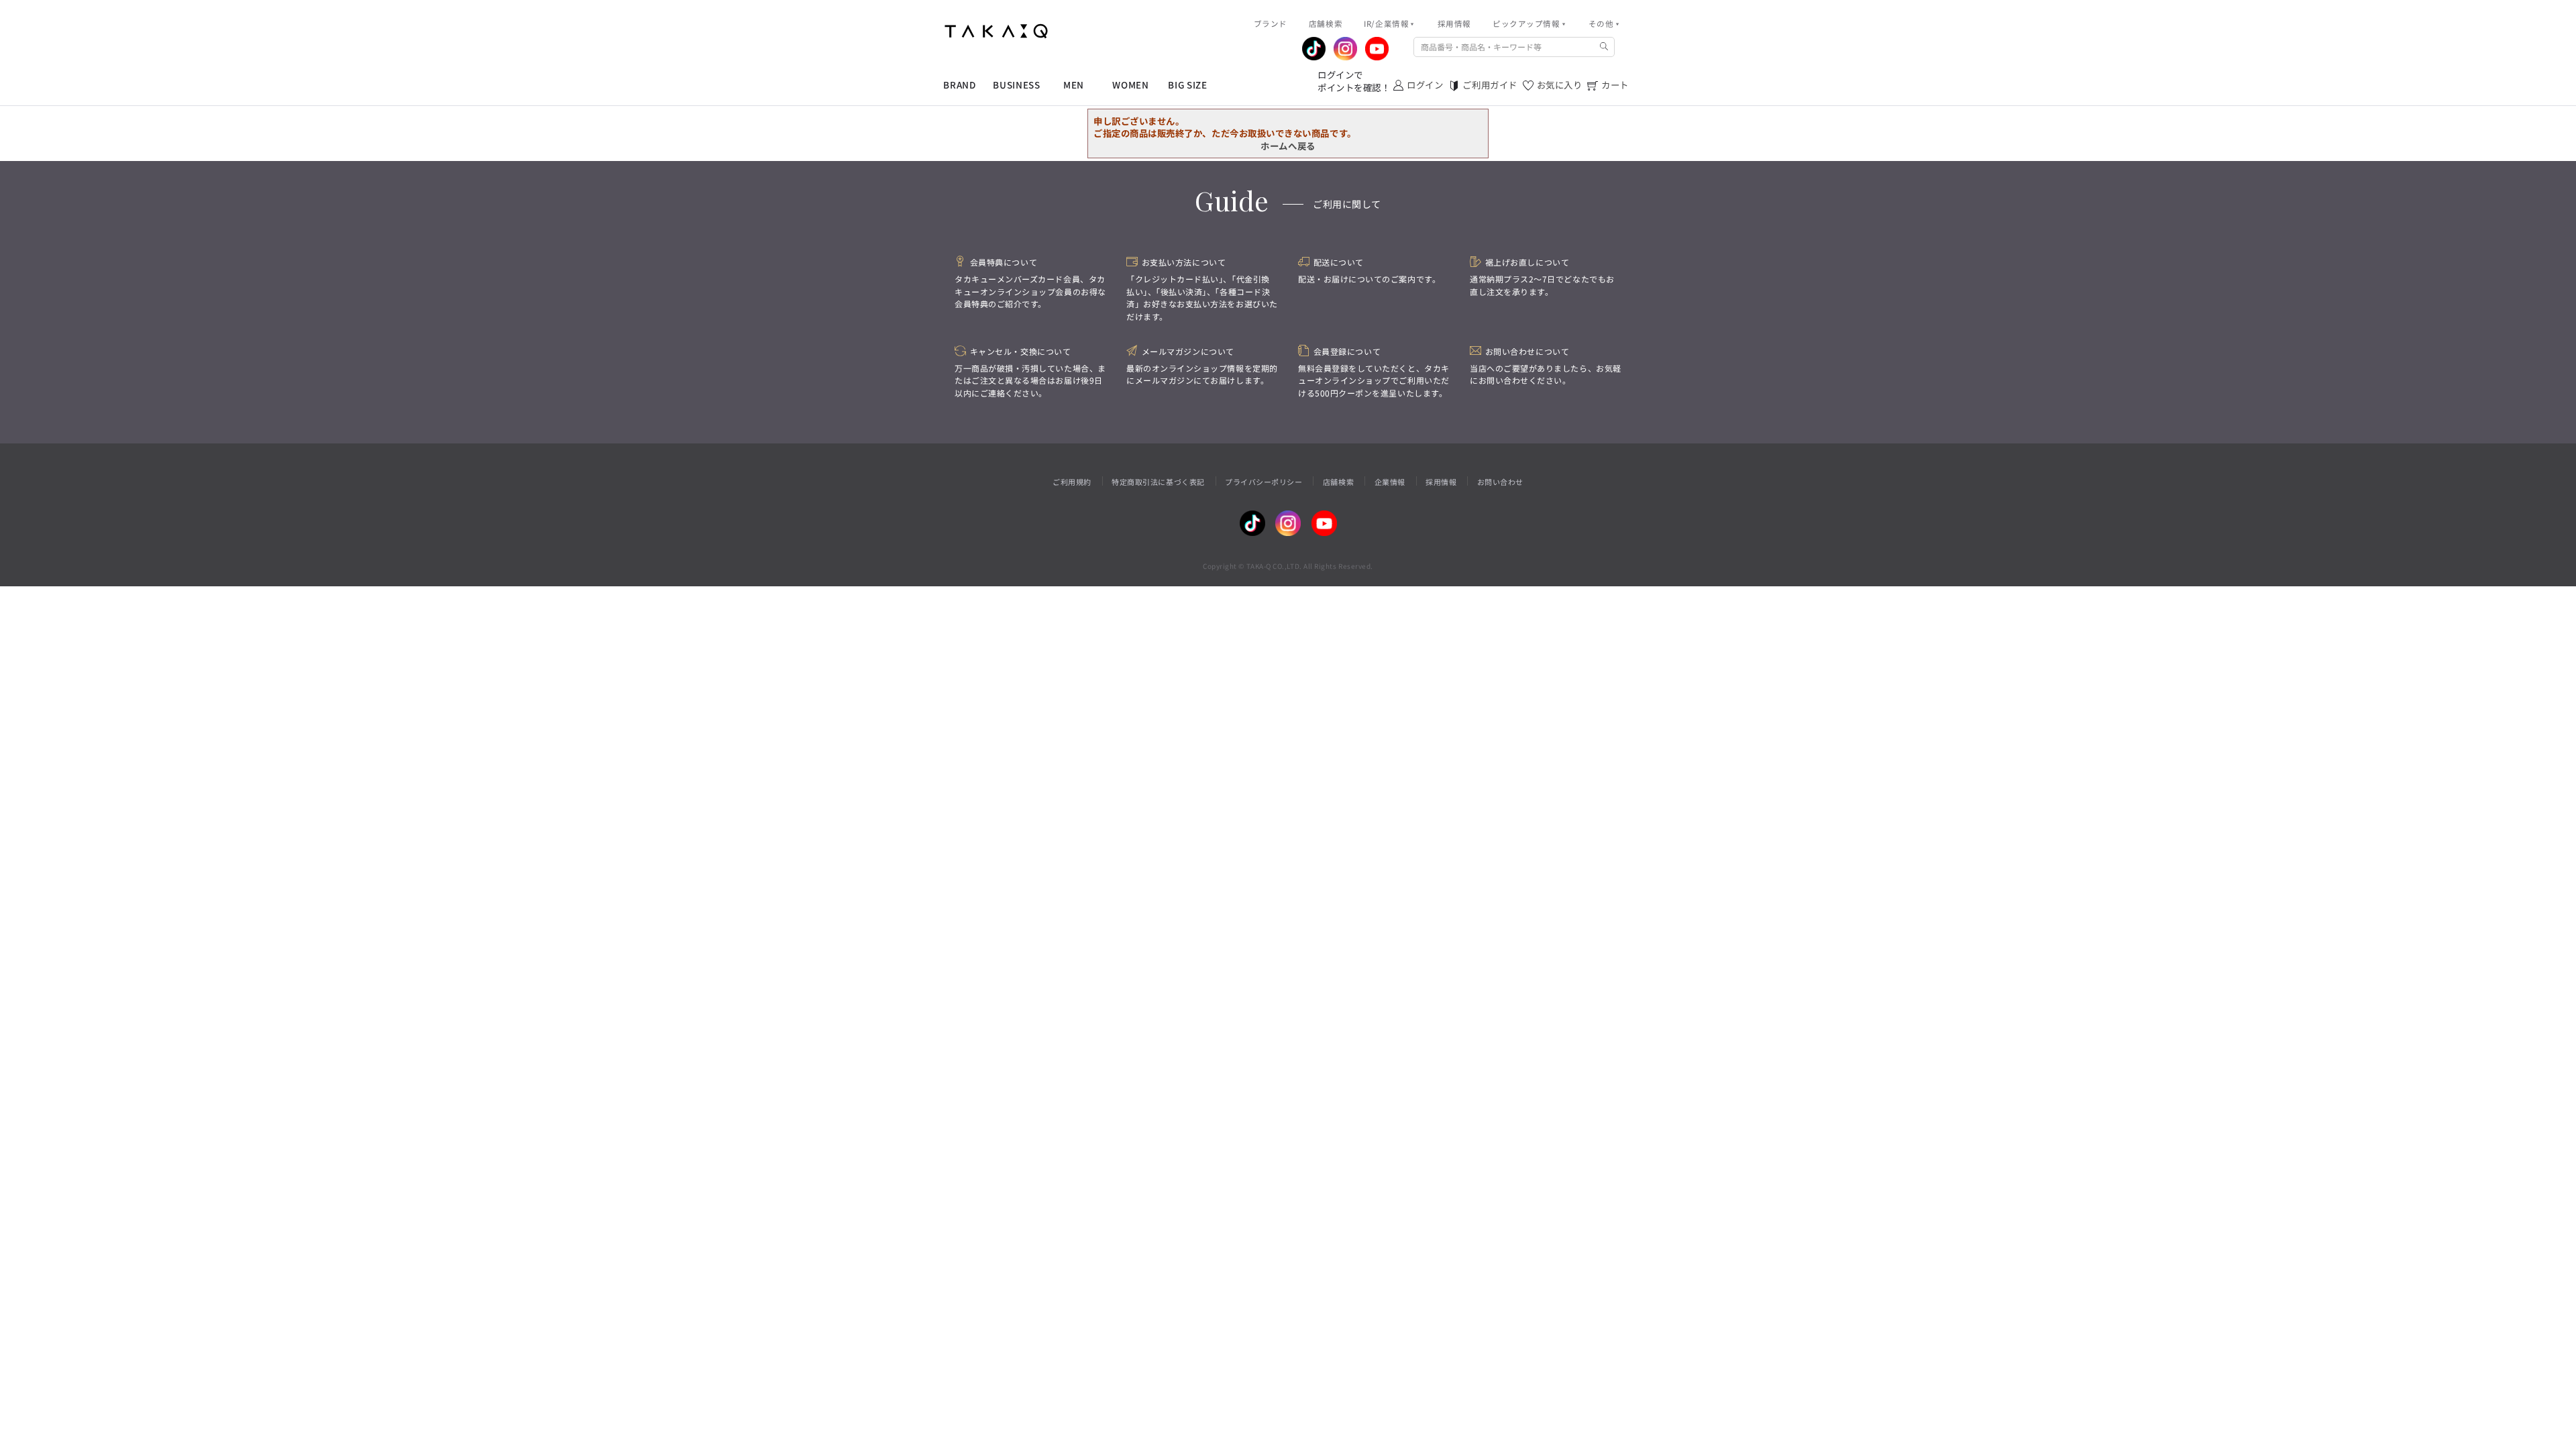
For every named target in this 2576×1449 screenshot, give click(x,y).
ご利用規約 (1072, 482)
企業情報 (1390, 482)
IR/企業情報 (1386, 23)
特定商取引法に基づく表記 (1158, 482)
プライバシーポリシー (1264, 482)
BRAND (959, 85)
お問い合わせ (1500, 482)
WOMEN (1130, 85)
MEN (1074, 85)
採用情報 (1441, 482)
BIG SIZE (1187, 85)
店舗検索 (1338, 482)
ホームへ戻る (1288, 146)
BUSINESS (1016, 85)
